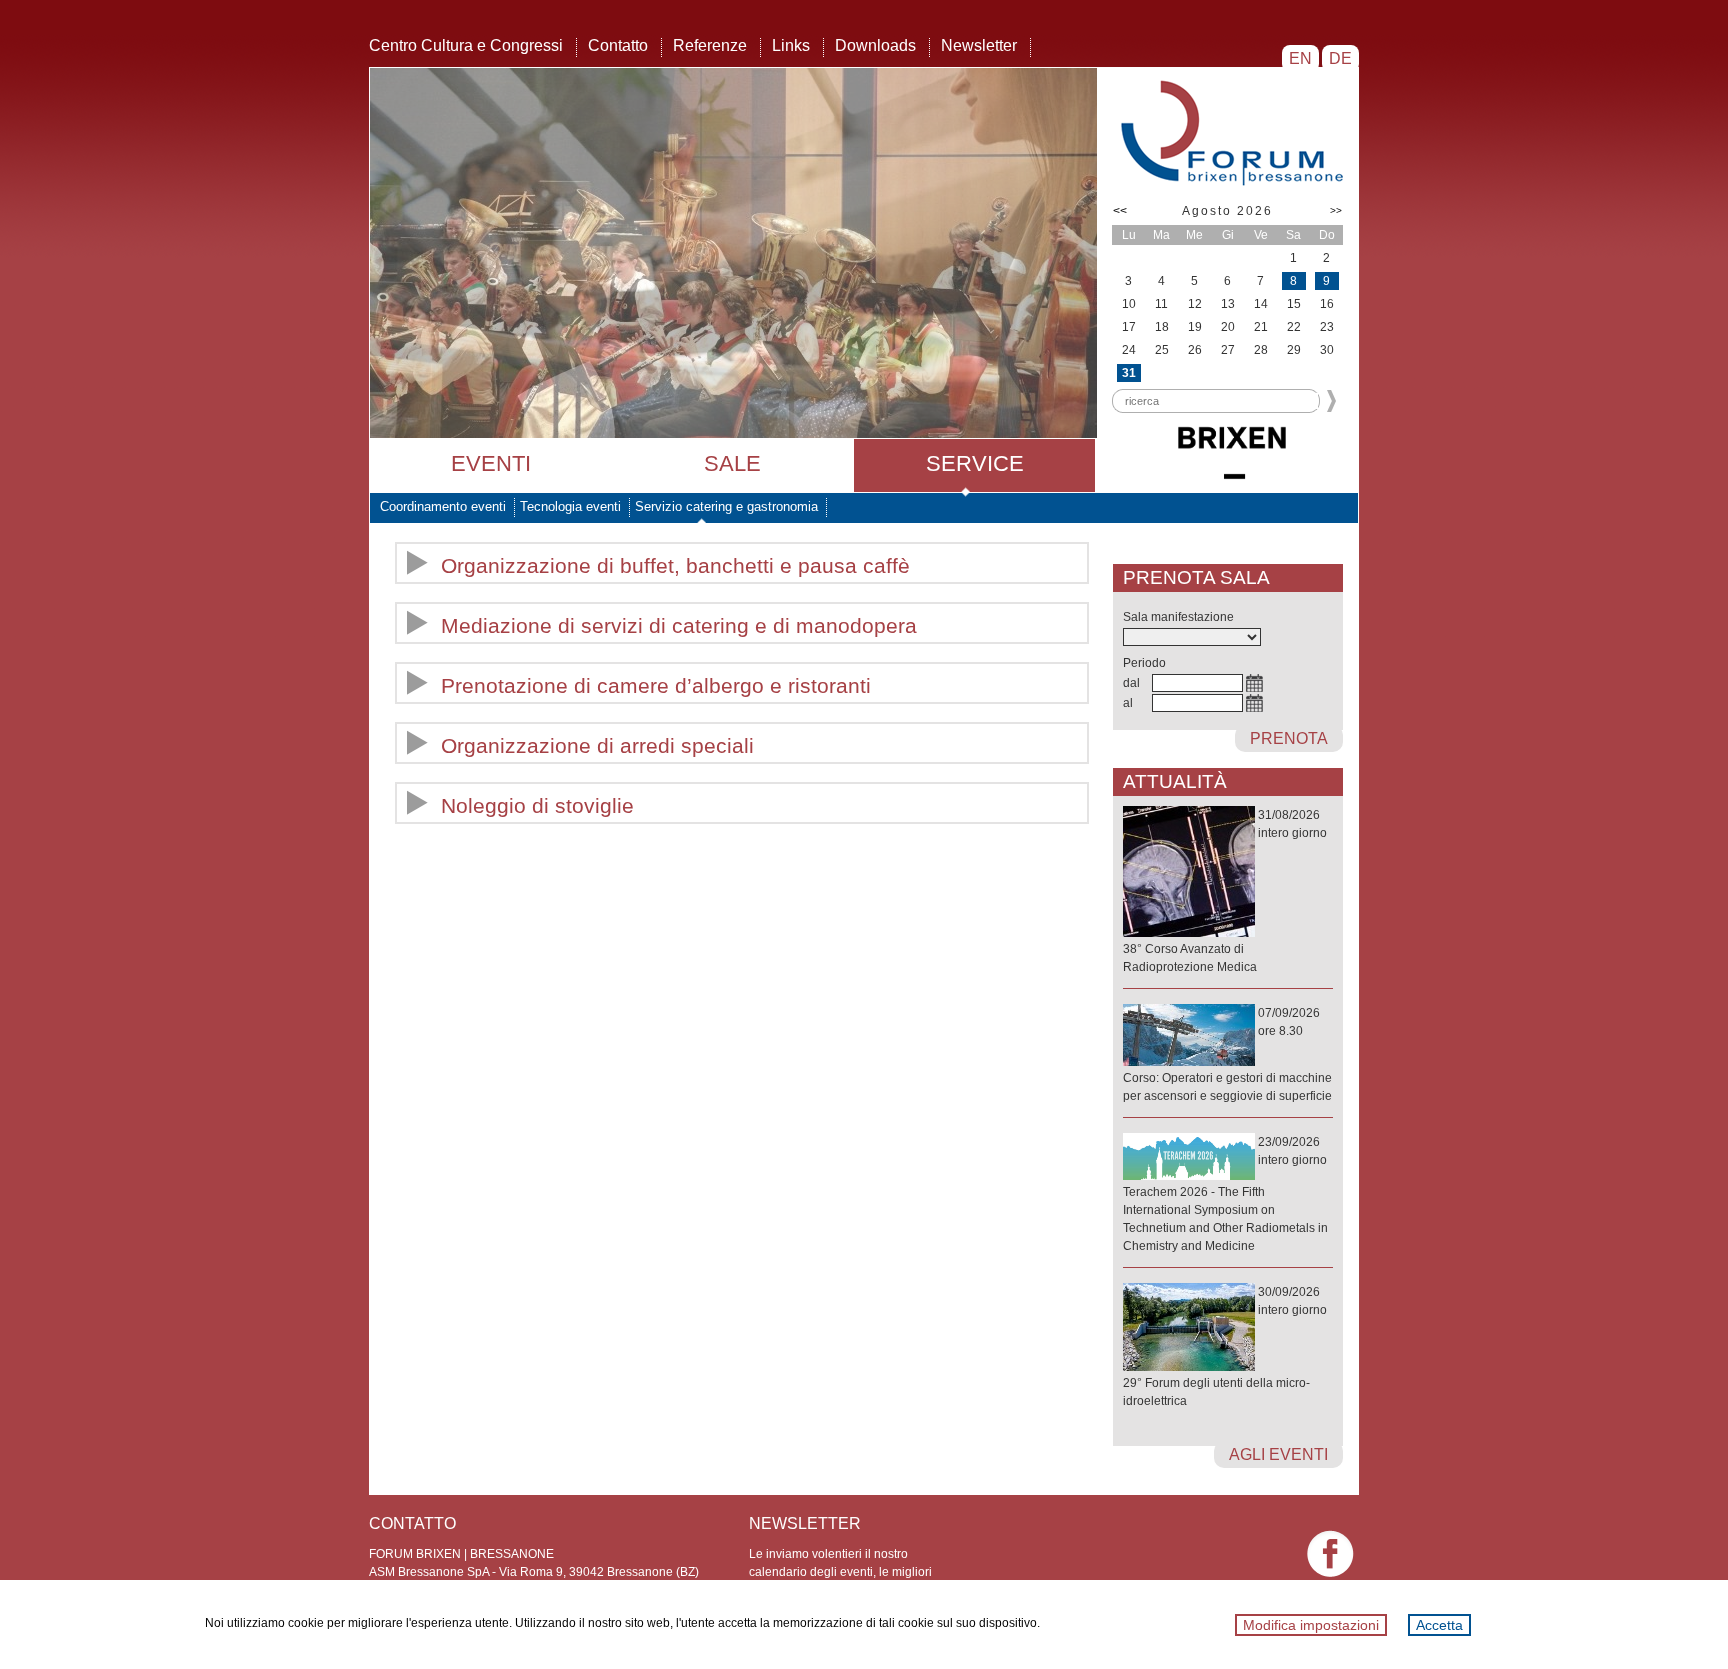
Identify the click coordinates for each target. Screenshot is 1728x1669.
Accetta (1439, 1625)
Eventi (491, 463)
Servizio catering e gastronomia (726, 506)
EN (1300, 58)
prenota (1289, 738)
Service (975, 463)
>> (1336, 210)
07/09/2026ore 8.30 (1227, 1054)
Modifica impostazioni (1311, 1625)
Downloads (875, 45)
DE (1340, 58)
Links (791, 45)
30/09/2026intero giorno (1225, 1346)
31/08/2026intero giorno (1225, 891)
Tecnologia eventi (570, 506)
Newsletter (979, 45)
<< (1120, 211)
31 (1129, 373)
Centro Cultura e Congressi (466, 45)
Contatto (618, 45)
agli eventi (1278, 1454)
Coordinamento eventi (443, 506)
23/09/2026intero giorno (1225, 1194)
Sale (732, 463)
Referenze (710, 45)
